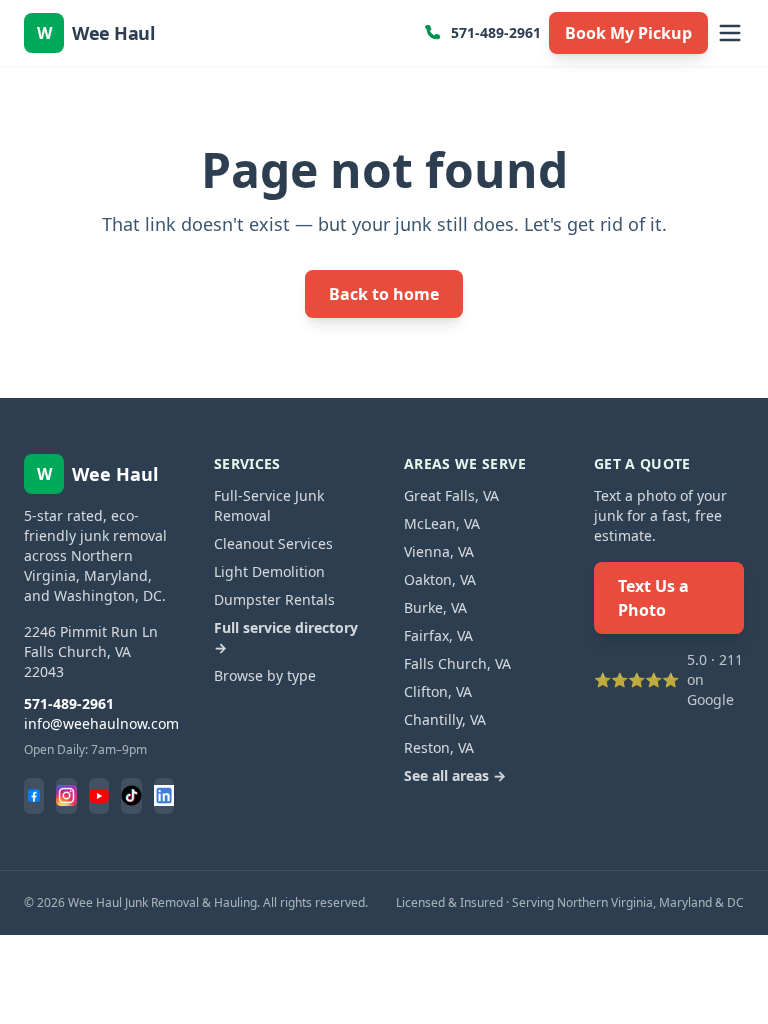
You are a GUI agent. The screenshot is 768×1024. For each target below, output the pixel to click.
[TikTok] (131, 796)
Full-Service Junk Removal (269, 505)
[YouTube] (99, 796)
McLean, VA (442, 523)
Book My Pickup (628, 33)
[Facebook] (34, 796)
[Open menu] (730, 33)
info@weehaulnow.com (101, 723)
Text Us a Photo (653, 598)
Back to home (384, 294)
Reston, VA (439, 747)
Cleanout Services (273, 543)
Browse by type (265, 675)
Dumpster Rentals (274, 599)
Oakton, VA (440, 579)
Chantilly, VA (445, 719)
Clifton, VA (438, 691)
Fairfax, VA (438, 635)
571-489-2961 (496, 32)
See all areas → (455, 775)
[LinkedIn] (164, 796)
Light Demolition (269, 571)
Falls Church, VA (457, 663)
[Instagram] (66, 796)
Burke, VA (435, 607)
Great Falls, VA (451, 495)
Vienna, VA (439, 551)
